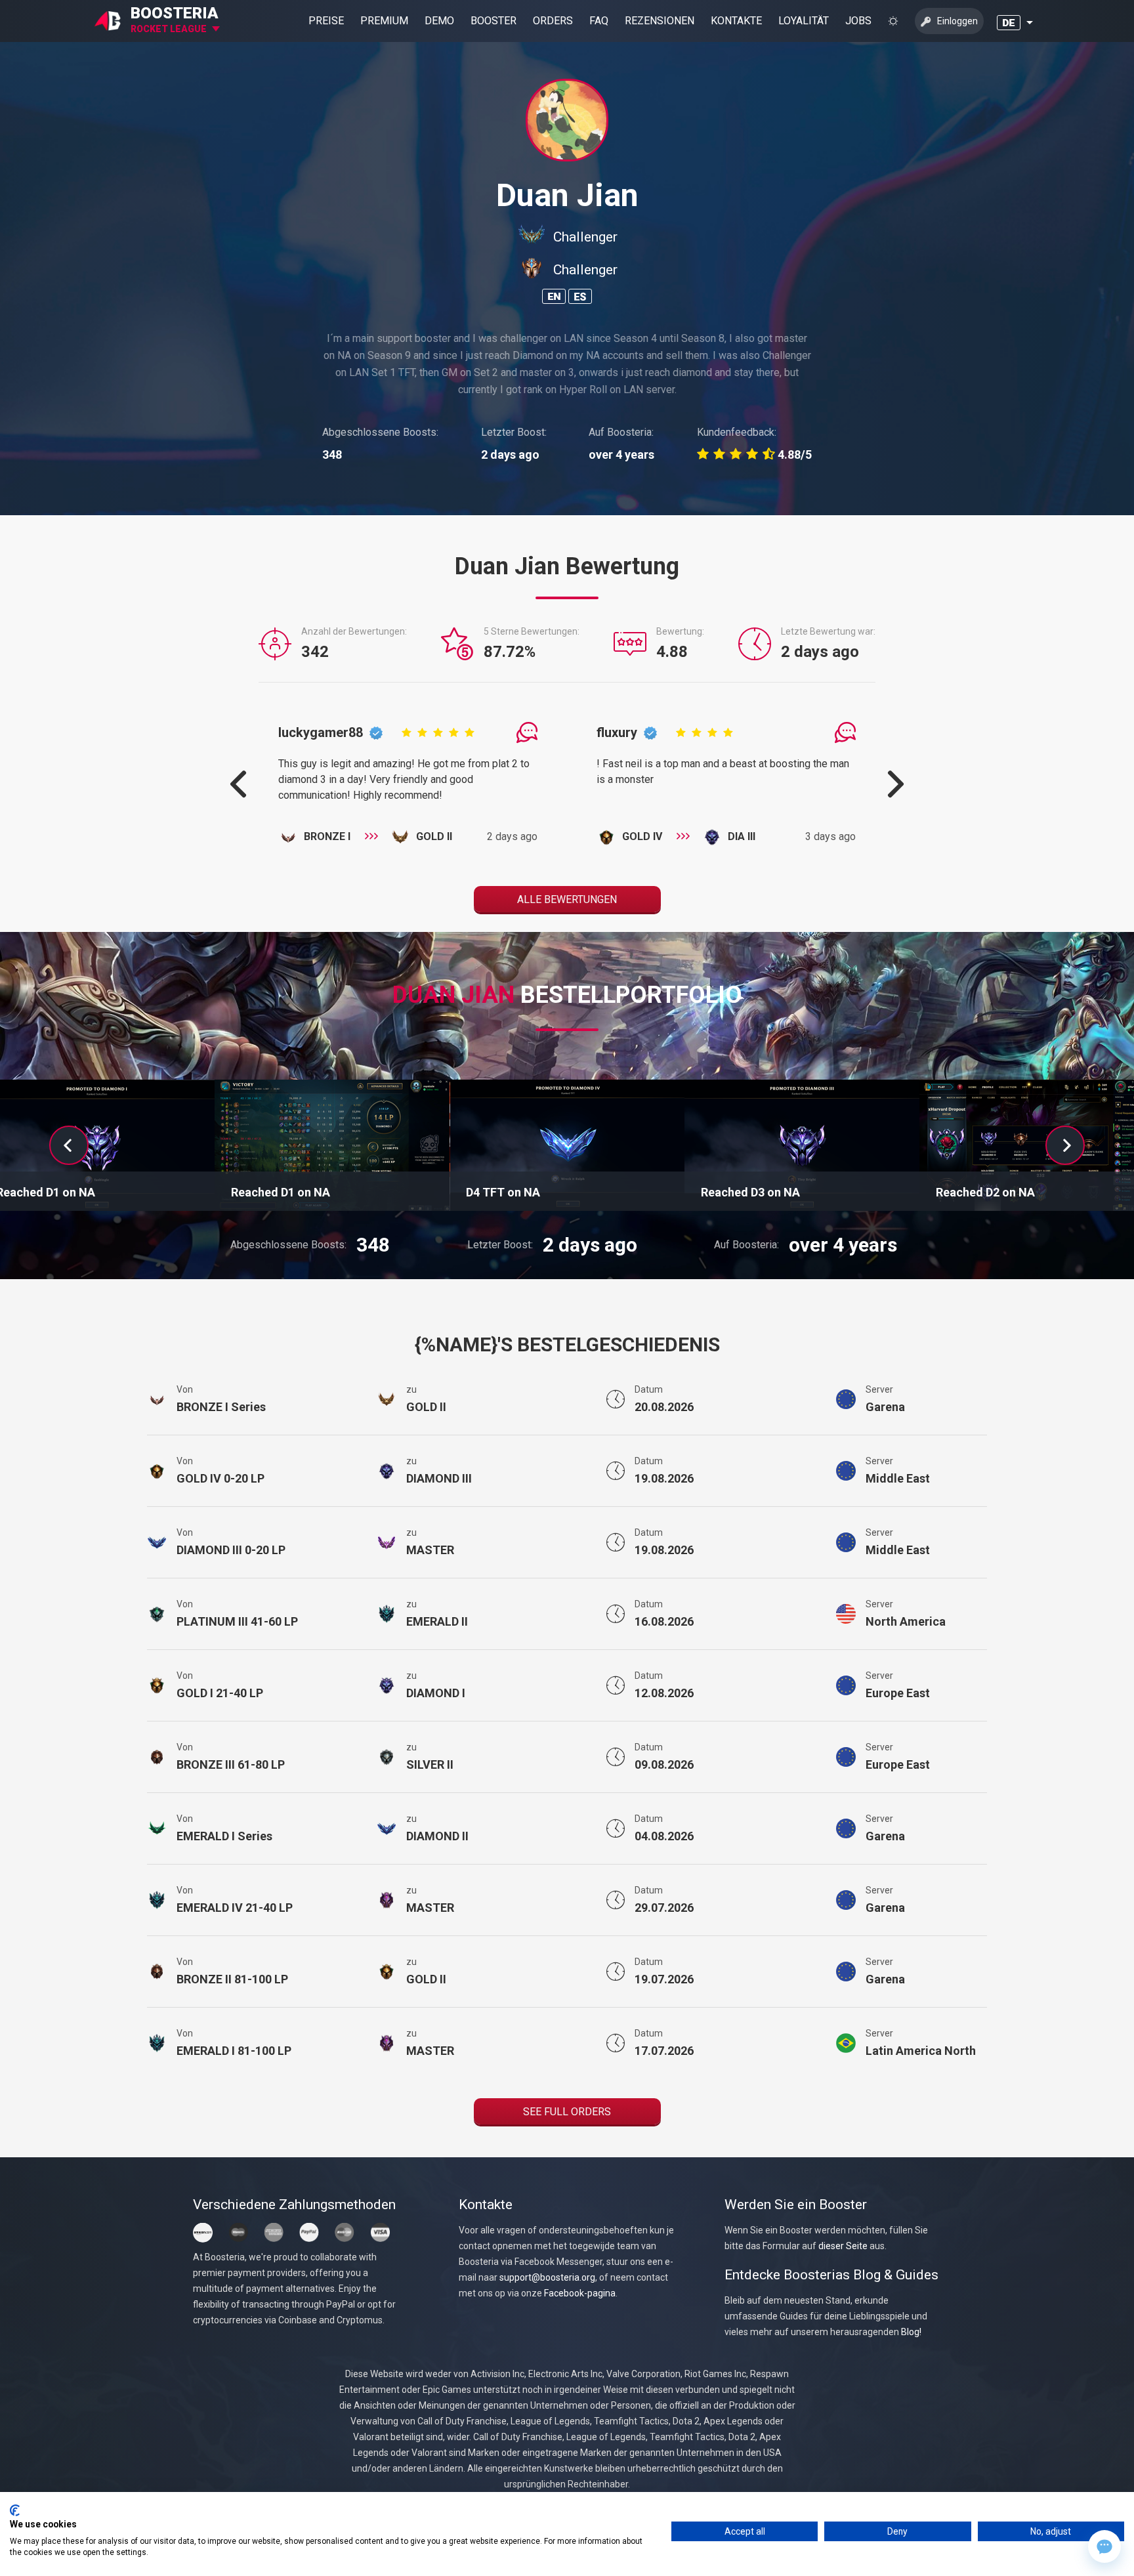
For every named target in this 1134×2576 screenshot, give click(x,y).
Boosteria (175, 13)
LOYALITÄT (804, 21)
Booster (493, 21)
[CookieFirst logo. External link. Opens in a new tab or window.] (15, 2510)
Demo (439, 21)
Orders (553, 21)
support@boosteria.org (547, 2277)
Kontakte (736, 21)
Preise (326, 21)
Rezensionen (660, 21)
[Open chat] (1104, 2546)
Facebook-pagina (580, 2293)
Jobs (858, 21)
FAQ (599, 21)
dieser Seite (843, 2246)
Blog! (911, 2332)
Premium (384, 21)
